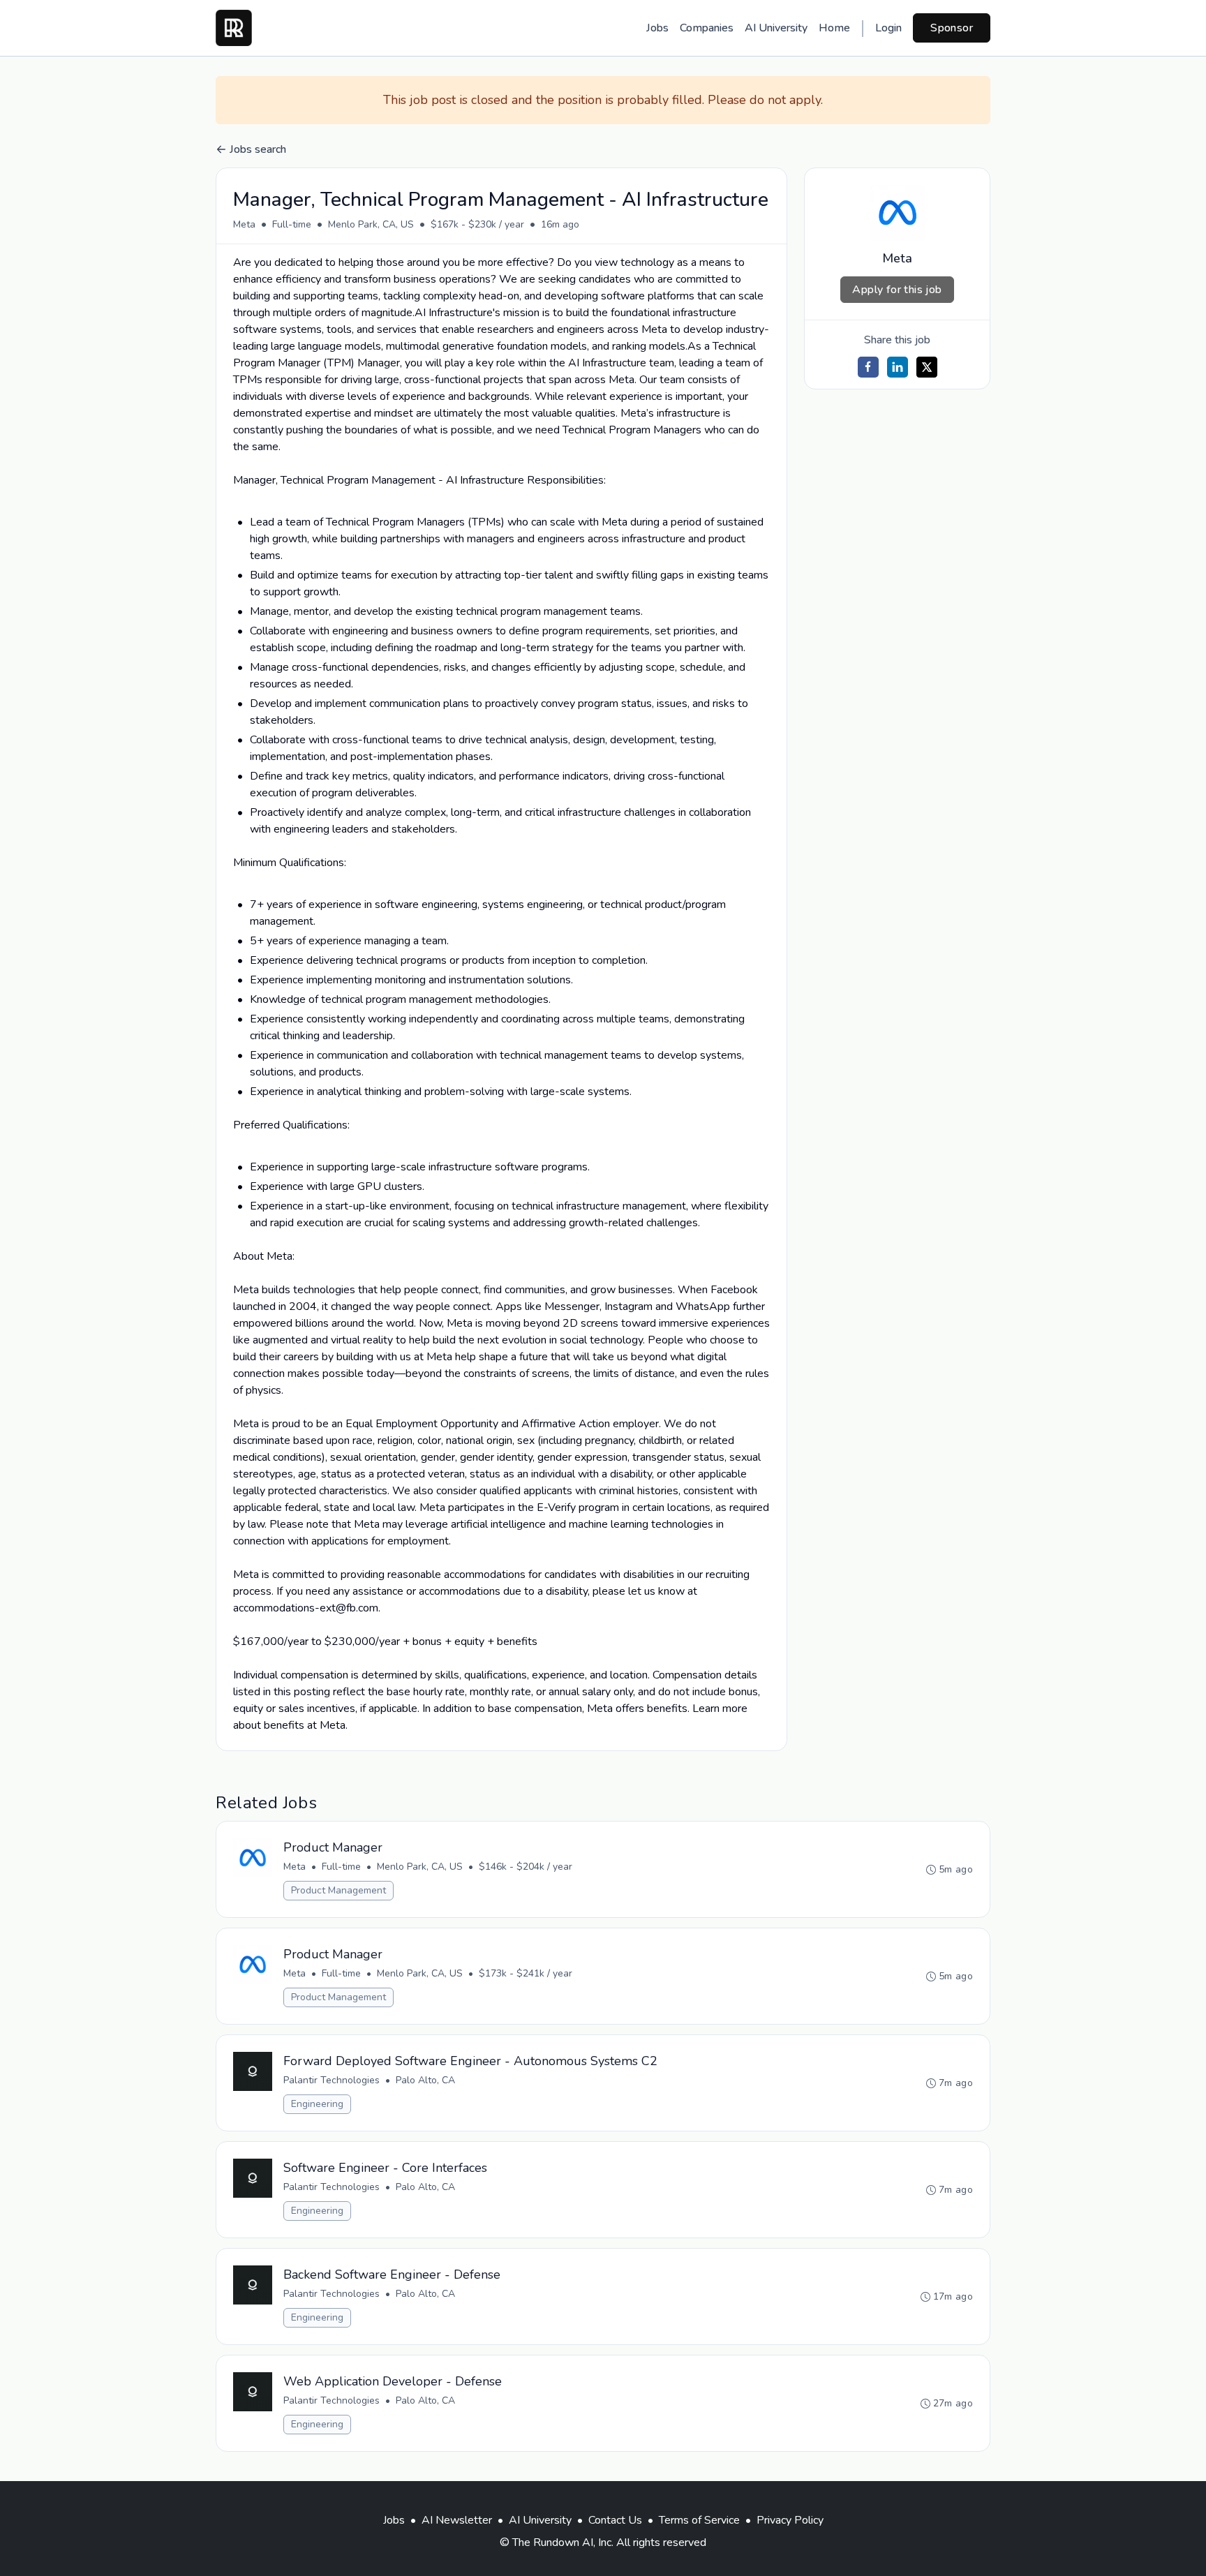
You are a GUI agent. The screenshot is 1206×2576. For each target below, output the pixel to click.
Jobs (657, 28)
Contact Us (615, 2520)
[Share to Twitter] (927, 367)
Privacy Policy (790, 2520)
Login (888, 28)
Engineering (317, 2104)
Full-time (292, 224)
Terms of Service (699, 2520)
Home (834, 28)
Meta (244, 224)
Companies (707, 28)
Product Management (338, 1890)
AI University (776, 28)
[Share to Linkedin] (898, 367)
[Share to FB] (868, 367)
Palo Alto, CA (425, 2080)
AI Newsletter (457, 2520)
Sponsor (952, 28)
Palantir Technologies (332, 2080)
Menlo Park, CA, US (371, 224)
